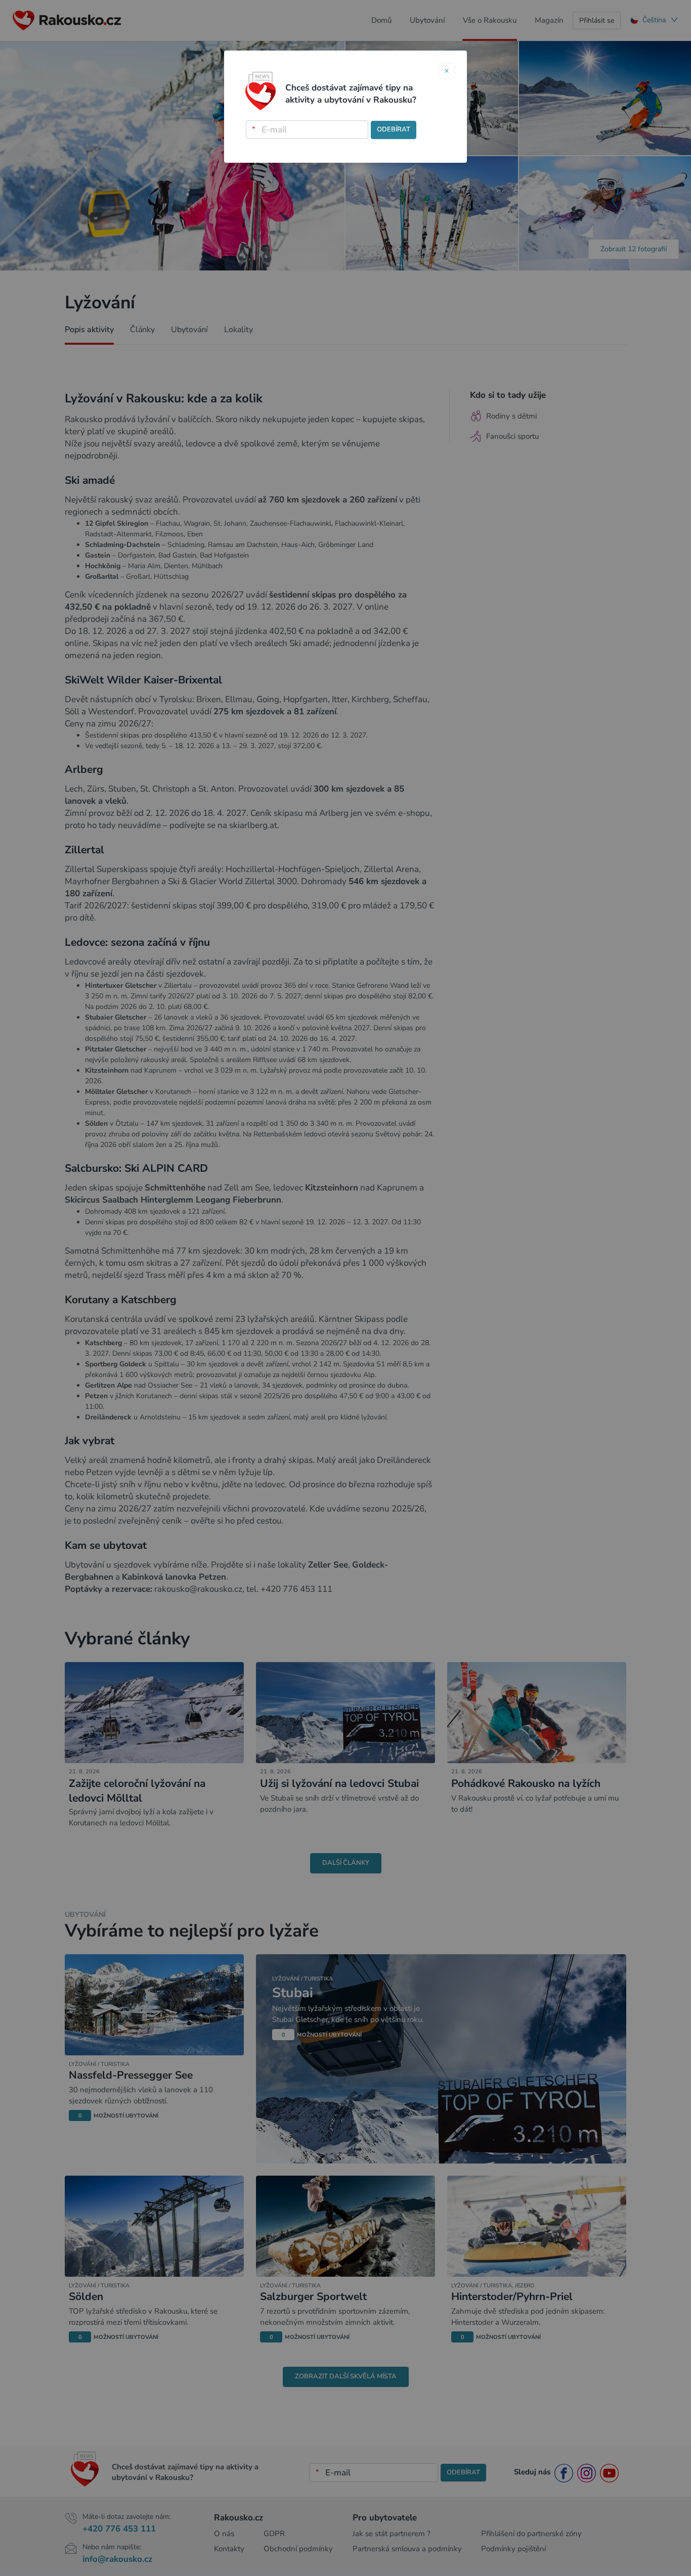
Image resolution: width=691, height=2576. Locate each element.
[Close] (447, 71)
